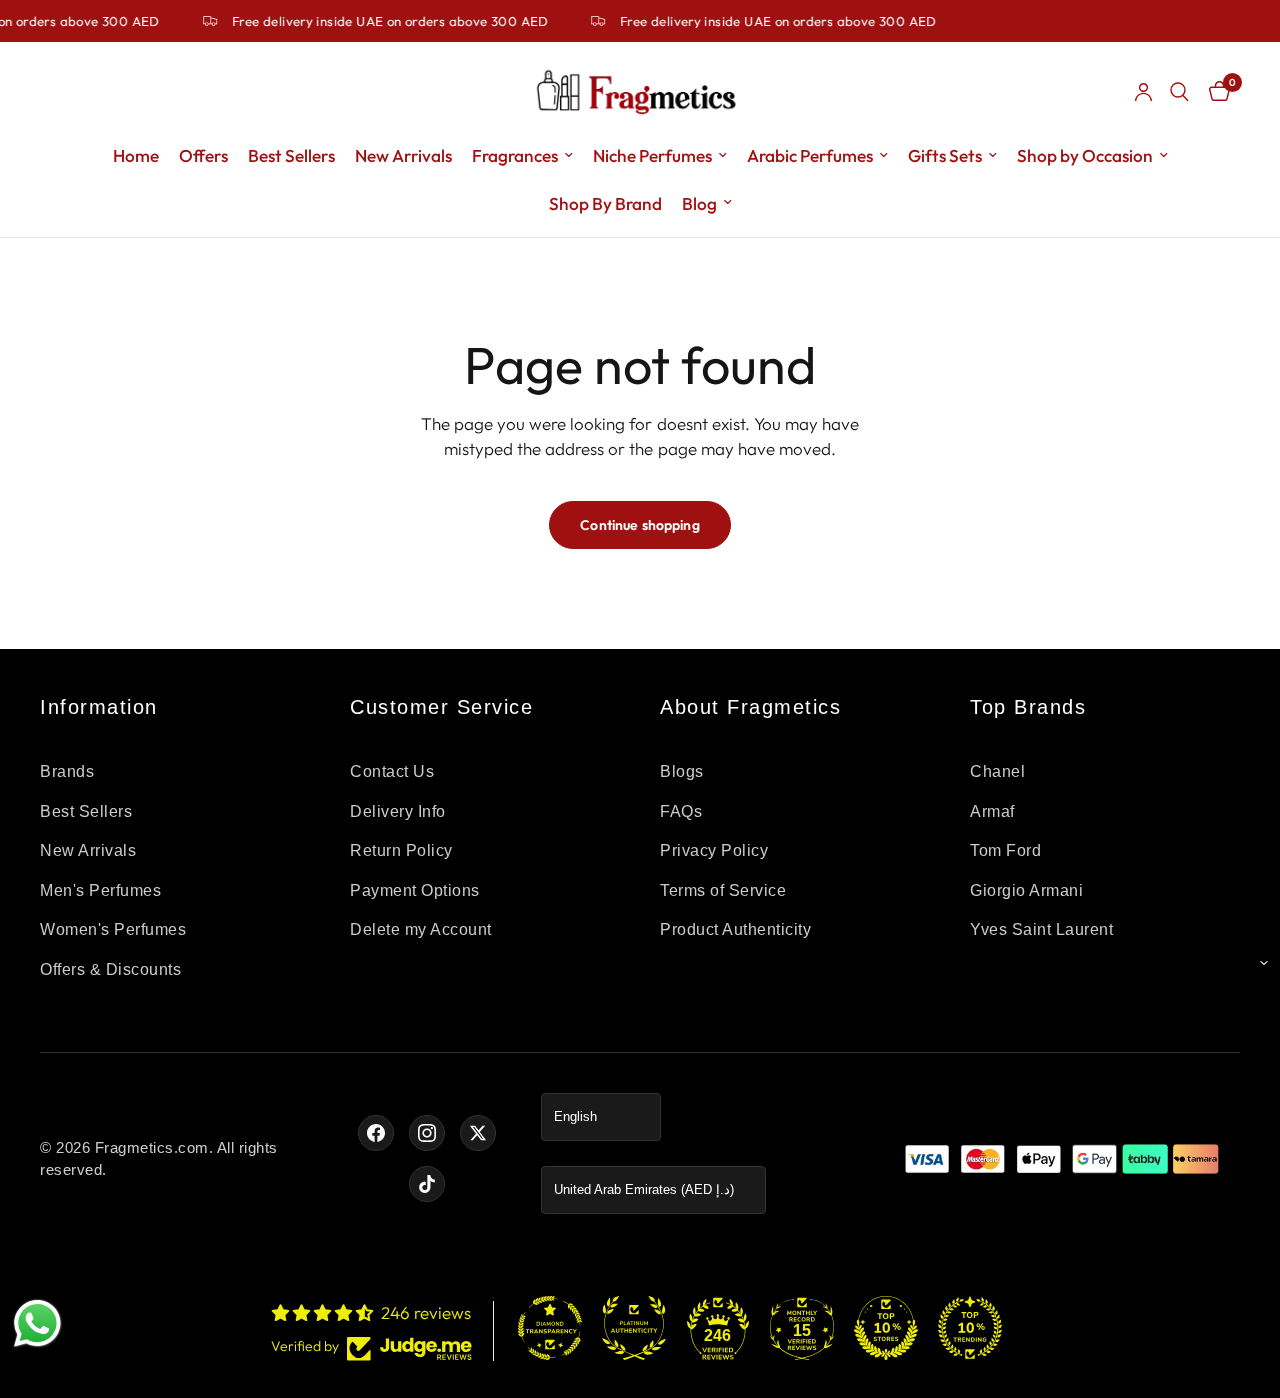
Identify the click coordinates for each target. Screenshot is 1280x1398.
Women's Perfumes (113, 929)
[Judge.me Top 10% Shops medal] (886, 1328)
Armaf (992, 811)
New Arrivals (403, 155)
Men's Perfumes (100, 890)
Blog (699, 203)
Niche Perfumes (652, 155)
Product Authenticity (735, 929)
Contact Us (392, 771)
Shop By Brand (605, 203)
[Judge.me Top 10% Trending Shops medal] (970, 1328)
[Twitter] (478, 1133)
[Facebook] (376, 1133)
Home (136, 155)
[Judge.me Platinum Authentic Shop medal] (634, 1328)
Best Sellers (291, 155)
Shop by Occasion (1085, 155)
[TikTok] (427, 1184)
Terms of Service (723, 890)
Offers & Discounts (110, 969)
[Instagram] (427, 1133)
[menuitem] (136, 156)
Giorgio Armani (1026, 890)
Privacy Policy (714, 850)
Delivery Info (398, 811)
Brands (67, 771)
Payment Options (415, 890)
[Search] (1179, 92)
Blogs (682, 771)
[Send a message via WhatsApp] (37, 1323)
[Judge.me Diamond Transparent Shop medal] (550, 1328)
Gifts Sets (945, 155)
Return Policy (401, 850)
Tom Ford (1005, 850)
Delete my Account (421, 929)
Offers (203, 155)
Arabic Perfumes (810, 155)
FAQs (681, 811)
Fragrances (515, 155)
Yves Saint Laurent (1041, 929)
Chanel (997, 771)
